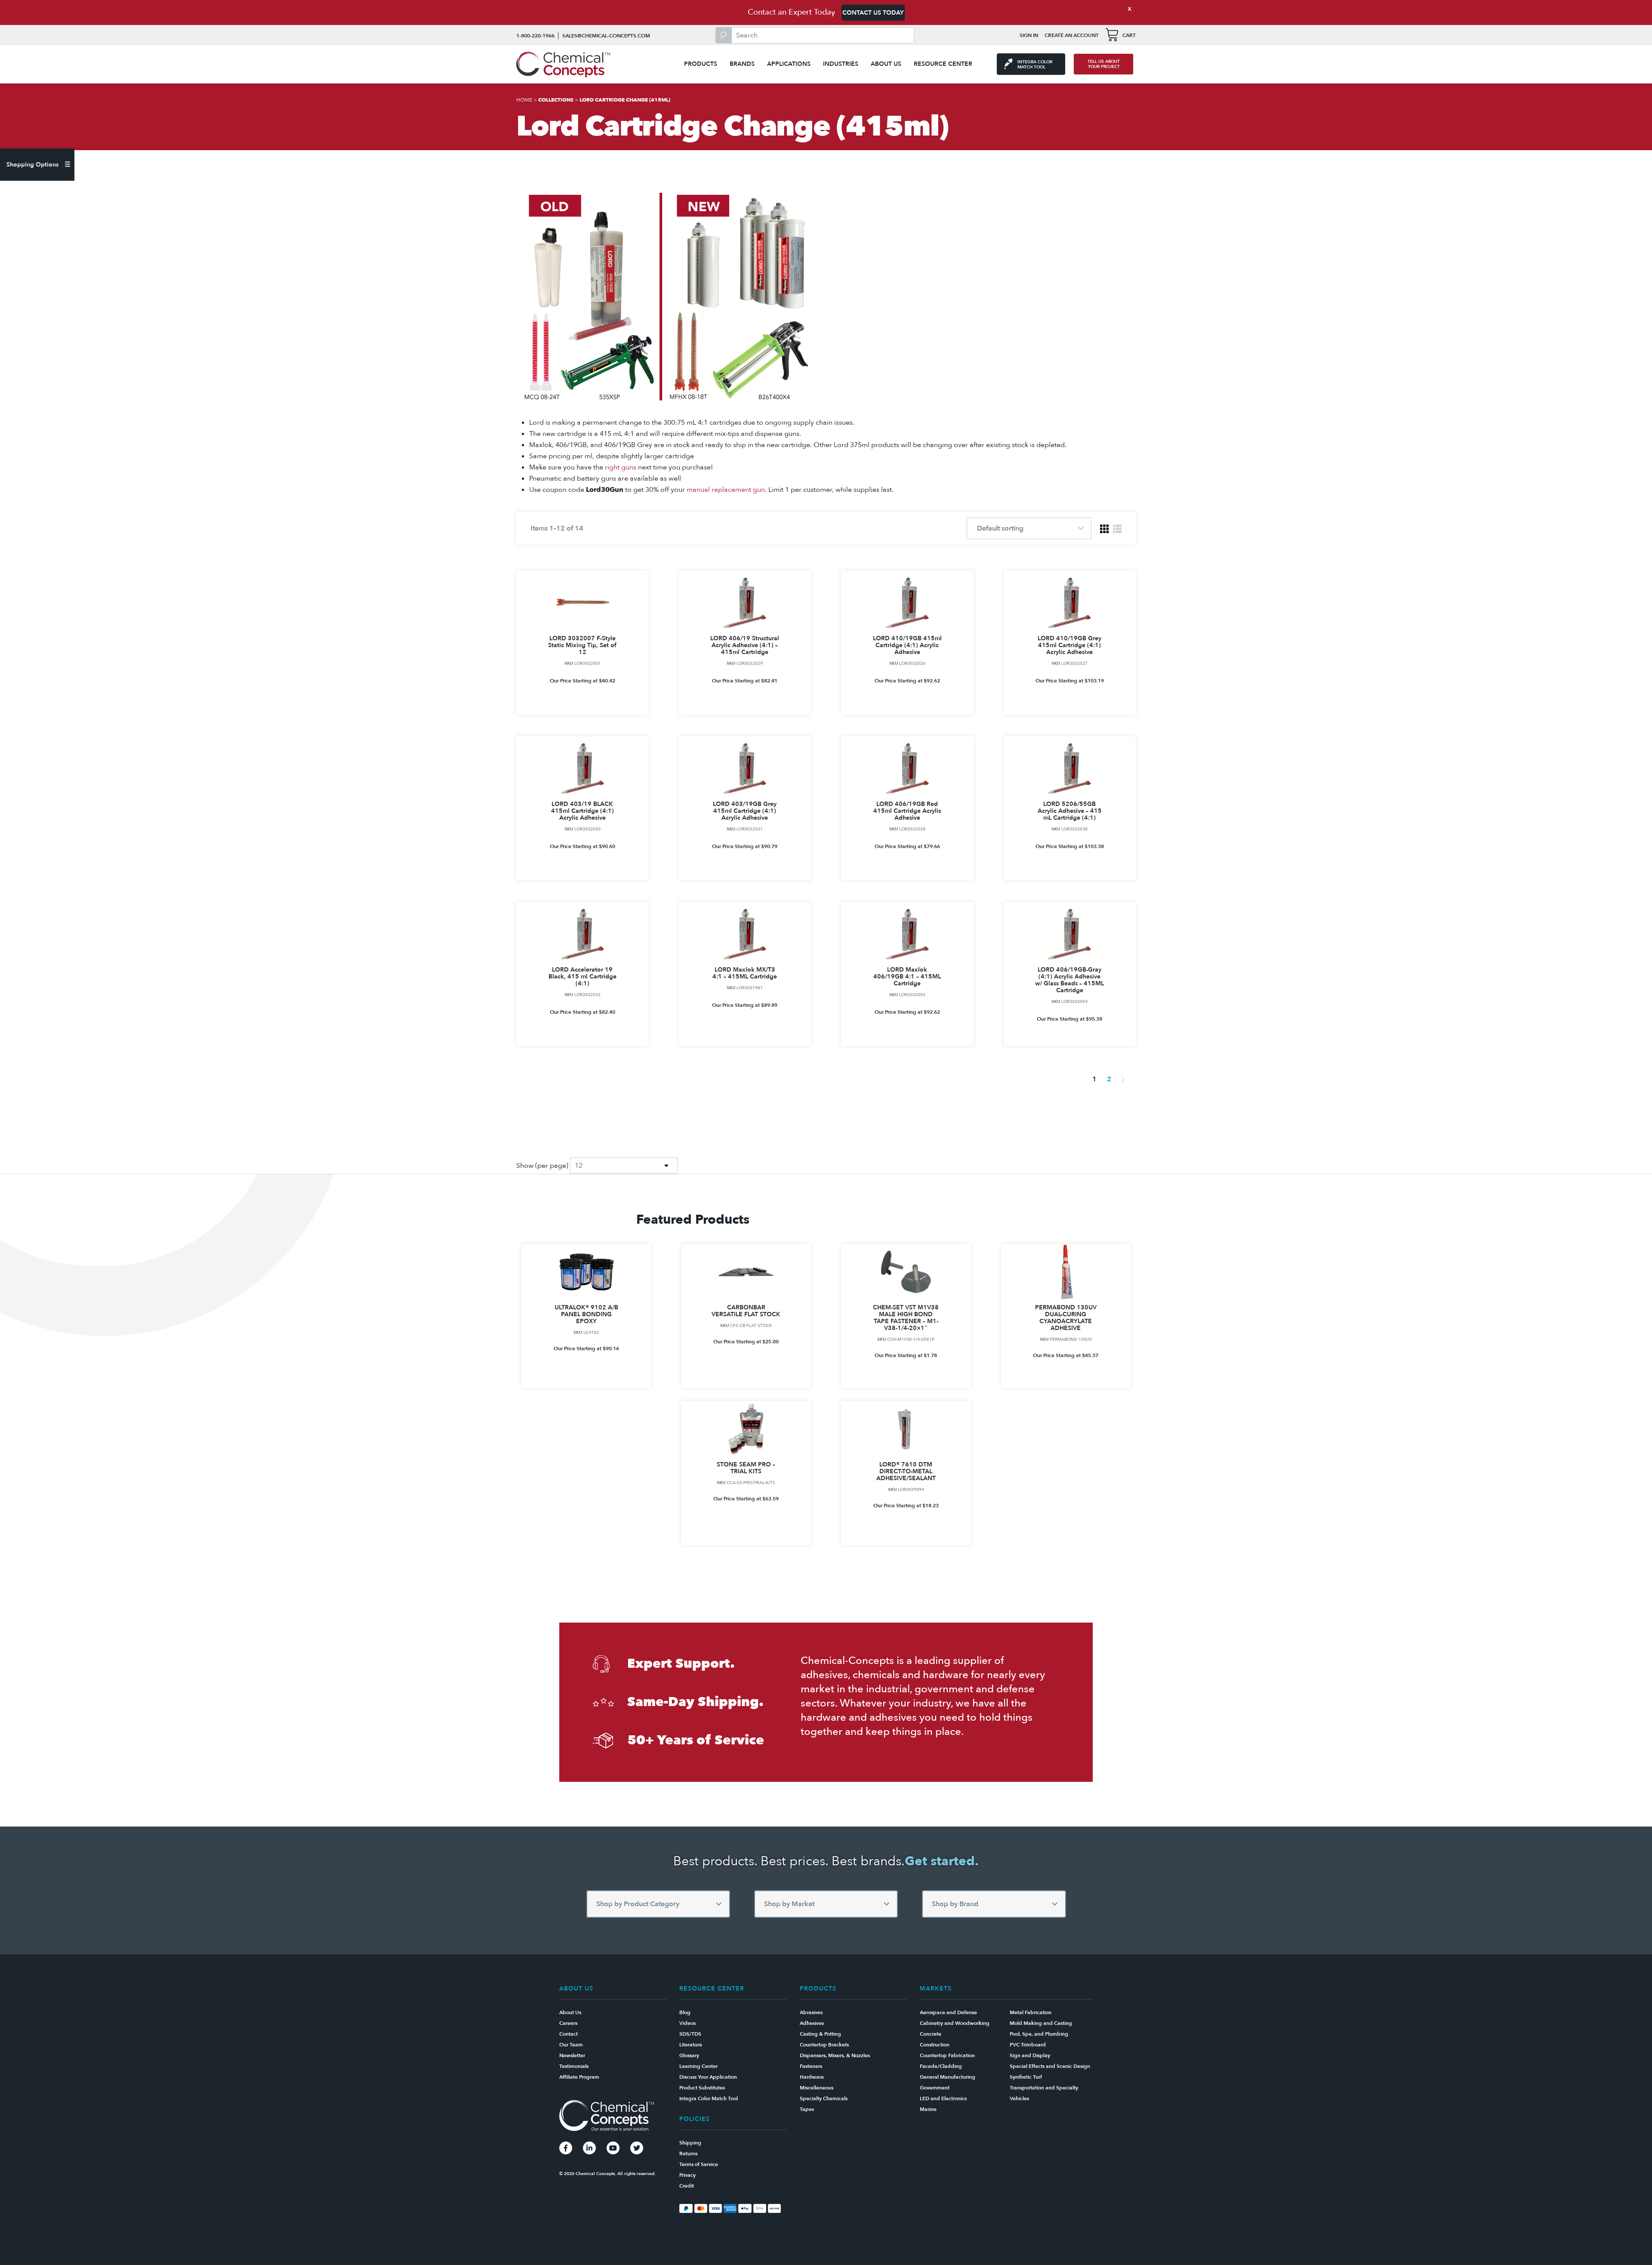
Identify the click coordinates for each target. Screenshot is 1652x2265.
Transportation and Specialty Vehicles (1044, 2093)
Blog (685, 2012)
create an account (1072, 35)
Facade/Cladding (941, 2066)
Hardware (812, 2077)
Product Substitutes (702, 2088)
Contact (569, 2034)
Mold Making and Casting (1041, 2023)
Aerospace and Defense (948, 2012)
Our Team (571, 2045)
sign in (1029, 35)
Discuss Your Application (708, 2077)
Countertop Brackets (824, 2045)
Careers (568, 2023)
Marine (928, 2109)
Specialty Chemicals (824, 2098)
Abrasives (811, 2012)
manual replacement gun (726, 490)
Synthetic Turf (1026, 2077)
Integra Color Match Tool (709, 2098)
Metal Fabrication (1031, 2012)
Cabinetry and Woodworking (955, 2023)
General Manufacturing (948, 2077)
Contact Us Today (873, 13)
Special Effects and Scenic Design (1050, 2066)
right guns (621, 467)
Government (935, 2088)
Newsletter (572, 2055)
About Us (886, 64)
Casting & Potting (820, 2034)
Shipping (690, 2143)
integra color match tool (1035, 65)
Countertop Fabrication (947, 2055)
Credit (687, 2186)
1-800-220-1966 (535, 36)
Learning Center (698, 2066)
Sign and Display (1030, 2055)
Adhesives (812, 2023)
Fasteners (811, 2066)
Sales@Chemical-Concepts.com (606, 36)
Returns (688, 2154)
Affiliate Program (579, 2077)
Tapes (807, 2109)
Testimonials (574, 2066)
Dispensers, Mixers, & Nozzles (835, 2055)
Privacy (687, 2175)
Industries (841, 64)
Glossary (689, 2055)
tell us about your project (1104, 64)
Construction (935, 2045)
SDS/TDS (690, 2034)
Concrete (931, 2034)
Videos (687, 2023)
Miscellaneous (817, 2088)
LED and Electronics (943, 2098)
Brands (742, 64)
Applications (789, 64)
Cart (1129, 35)
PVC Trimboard (1028, 2045)
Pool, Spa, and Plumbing (1039, 2034)
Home (524, 100)
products (701, 64)
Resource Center (943, 64)
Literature (691, 2045)
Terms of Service (699, 2164)
